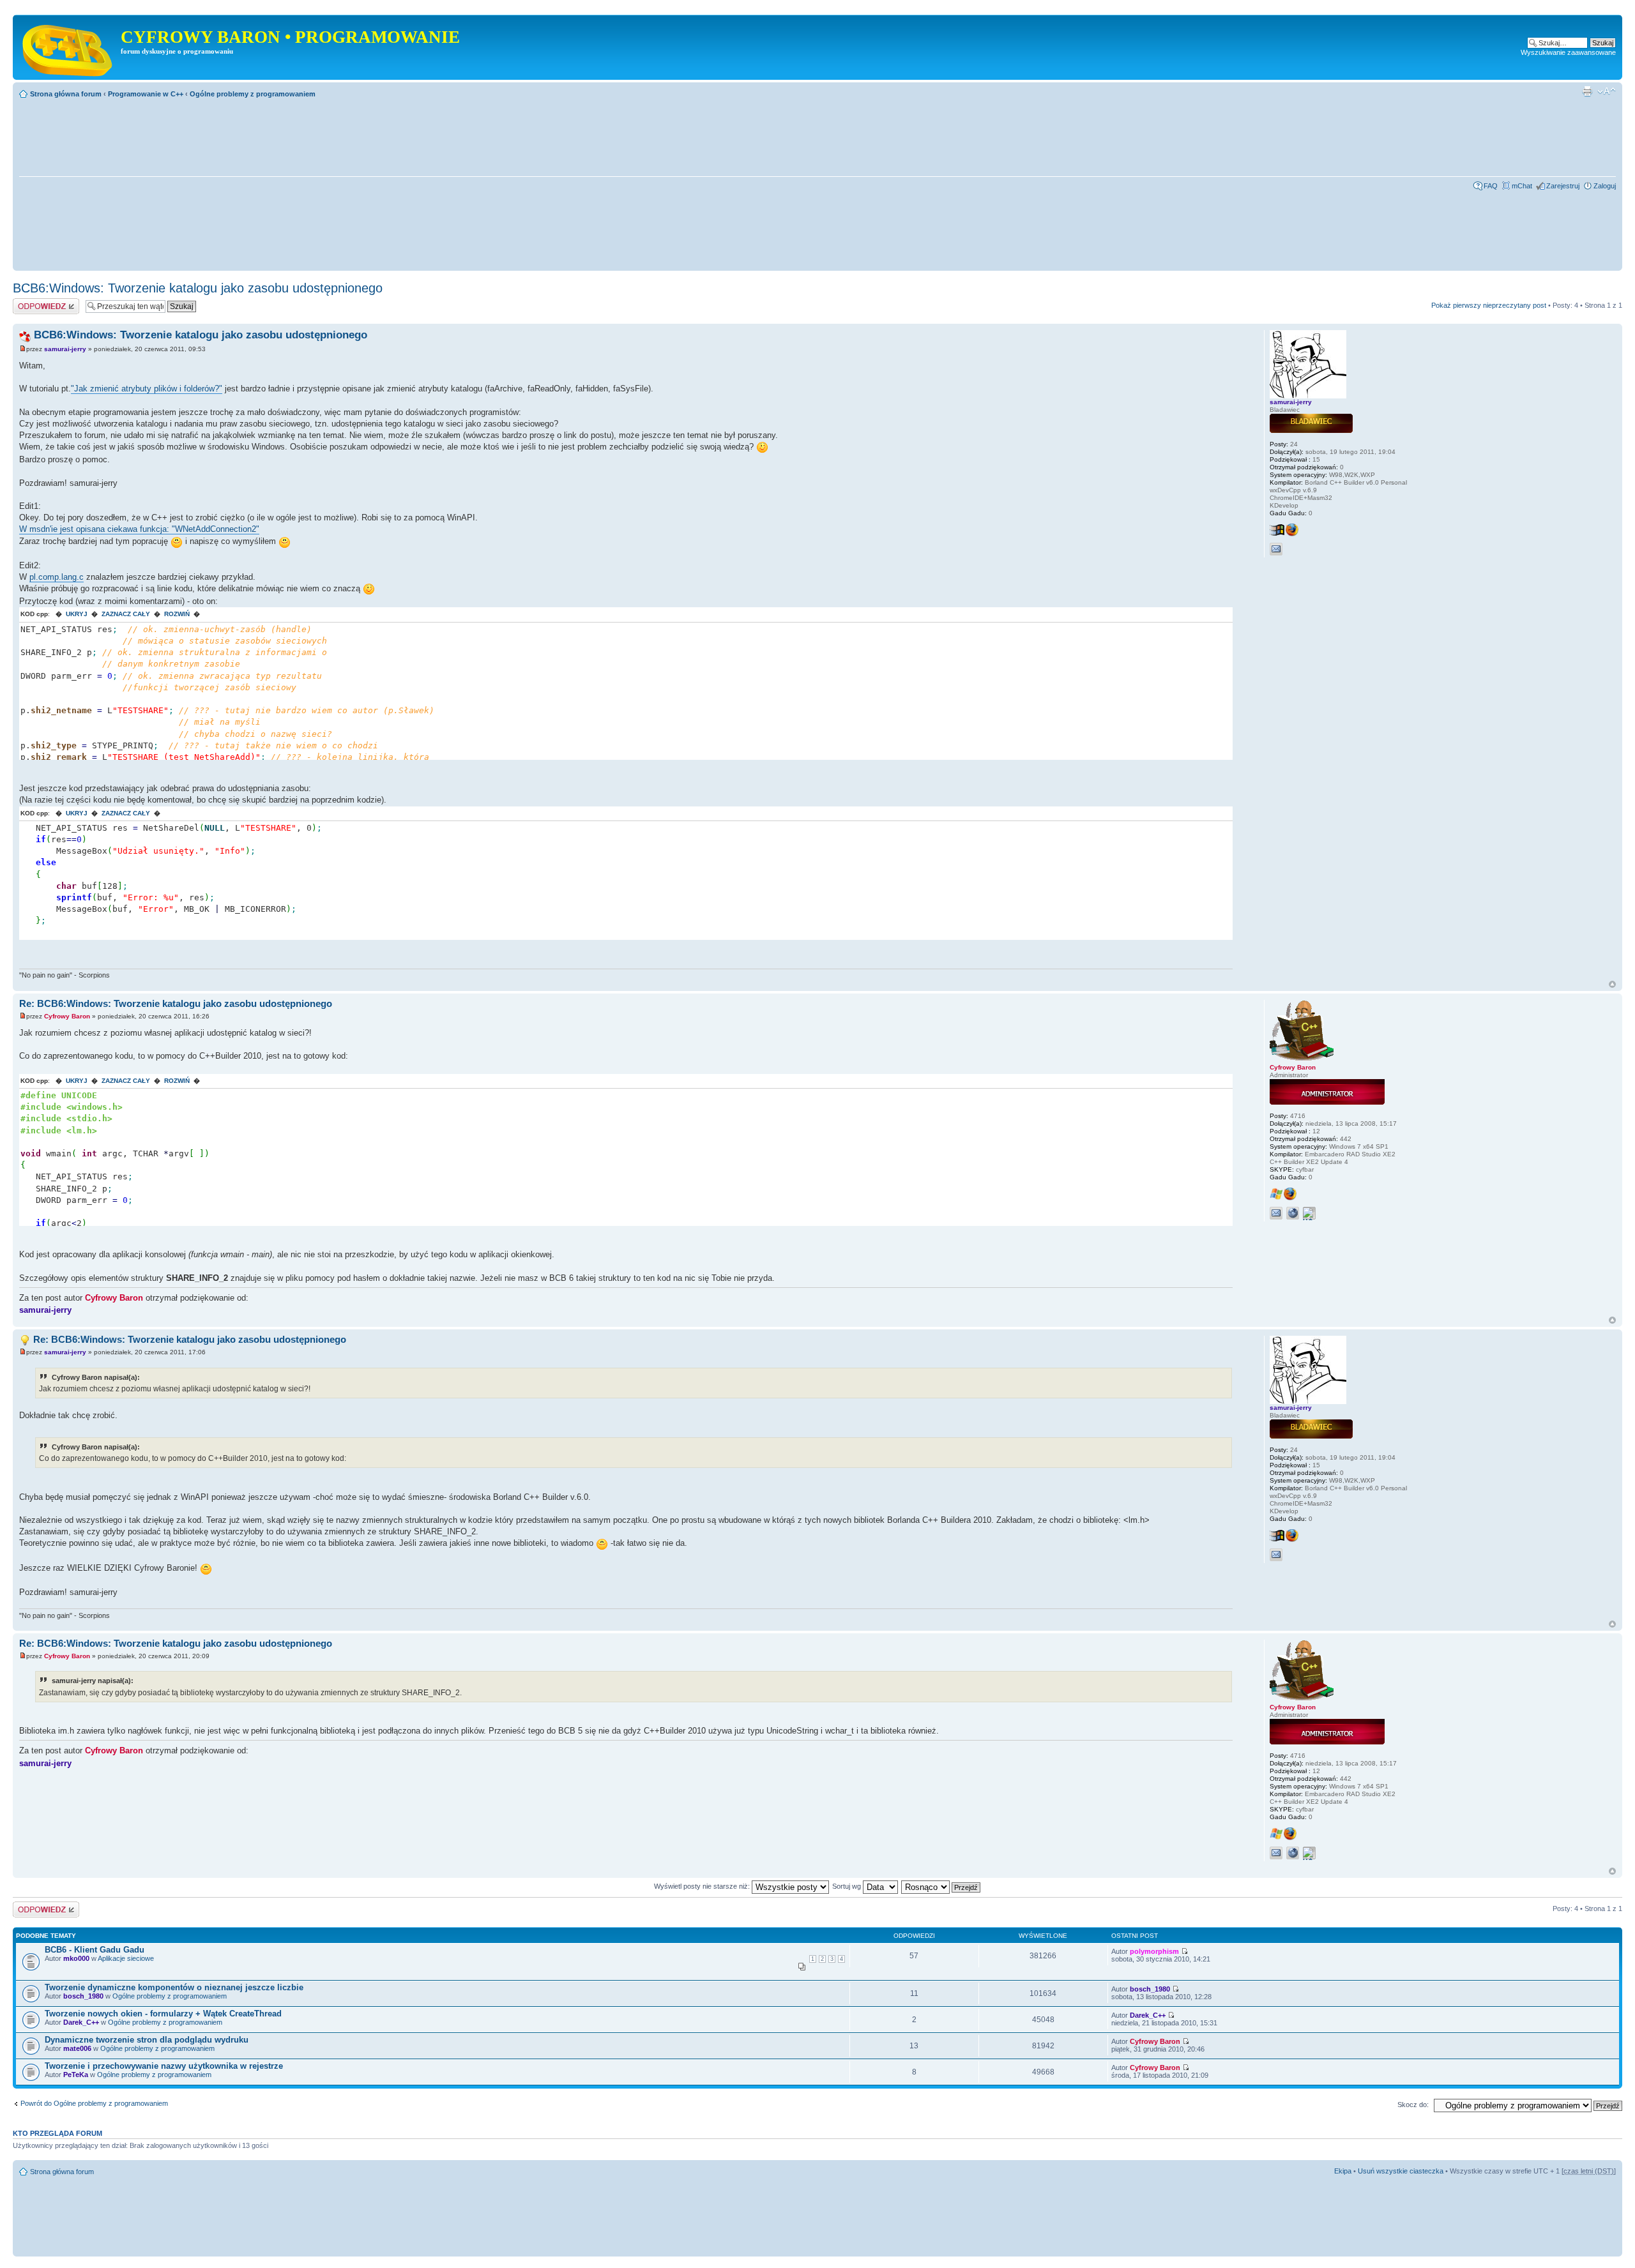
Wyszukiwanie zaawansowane (1568, 52)
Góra (1612, 984)
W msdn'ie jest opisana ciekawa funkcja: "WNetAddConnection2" (139, 529)
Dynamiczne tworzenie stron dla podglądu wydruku (147, 2040)
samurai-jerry (65, 349)
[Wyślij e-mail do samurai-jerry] (1276, 549)
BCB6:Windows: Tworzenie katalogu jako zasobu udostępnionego (198, 288)
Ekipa (1343, 2171)
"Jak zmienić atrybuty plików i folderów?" (147, 389)
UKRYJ (77, 614)
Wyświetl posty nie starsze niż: (703, 1886)
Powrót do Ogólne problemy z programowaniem (94, 2103)
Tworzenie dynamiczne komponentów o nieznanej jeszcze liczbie (174, 1987)
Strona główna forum (66, 94)
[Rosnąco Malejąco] (941, 1886)
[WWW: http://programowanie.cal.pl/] (1293, 1213)
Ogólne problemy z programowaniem (253, 94)
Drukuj (1587, 91)
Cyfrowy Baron (67, 1016)
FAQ (1491, 186)
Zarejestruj (1563, 186)
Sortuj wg (848, 1886)
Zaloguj (1605, 186)
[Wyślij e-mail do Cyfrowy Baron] (1276, 1213)
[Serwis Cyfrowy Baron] (68, 47)
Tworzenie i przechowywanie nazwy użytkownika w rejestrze (164, 2066)
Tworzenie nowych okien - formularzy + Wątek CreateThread (163, 2014)
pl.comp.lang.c (57, 577)
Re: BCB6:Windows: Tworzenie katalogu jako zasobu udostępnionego (176, 1003)
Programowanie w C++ (146, 94)
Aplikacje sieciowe (126, 1958)
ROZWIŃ (177, 614)
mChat (1522, 186)
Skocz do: (1413, 2105)
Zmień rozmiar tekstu (1607, 91)
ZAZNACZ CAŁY (126, 614)
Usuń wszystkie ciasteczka (1401, 2171)
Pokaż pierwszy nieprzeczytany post (1489, 305)
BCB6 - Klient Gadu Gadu (95, 1950)
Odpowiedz (30, 302)
